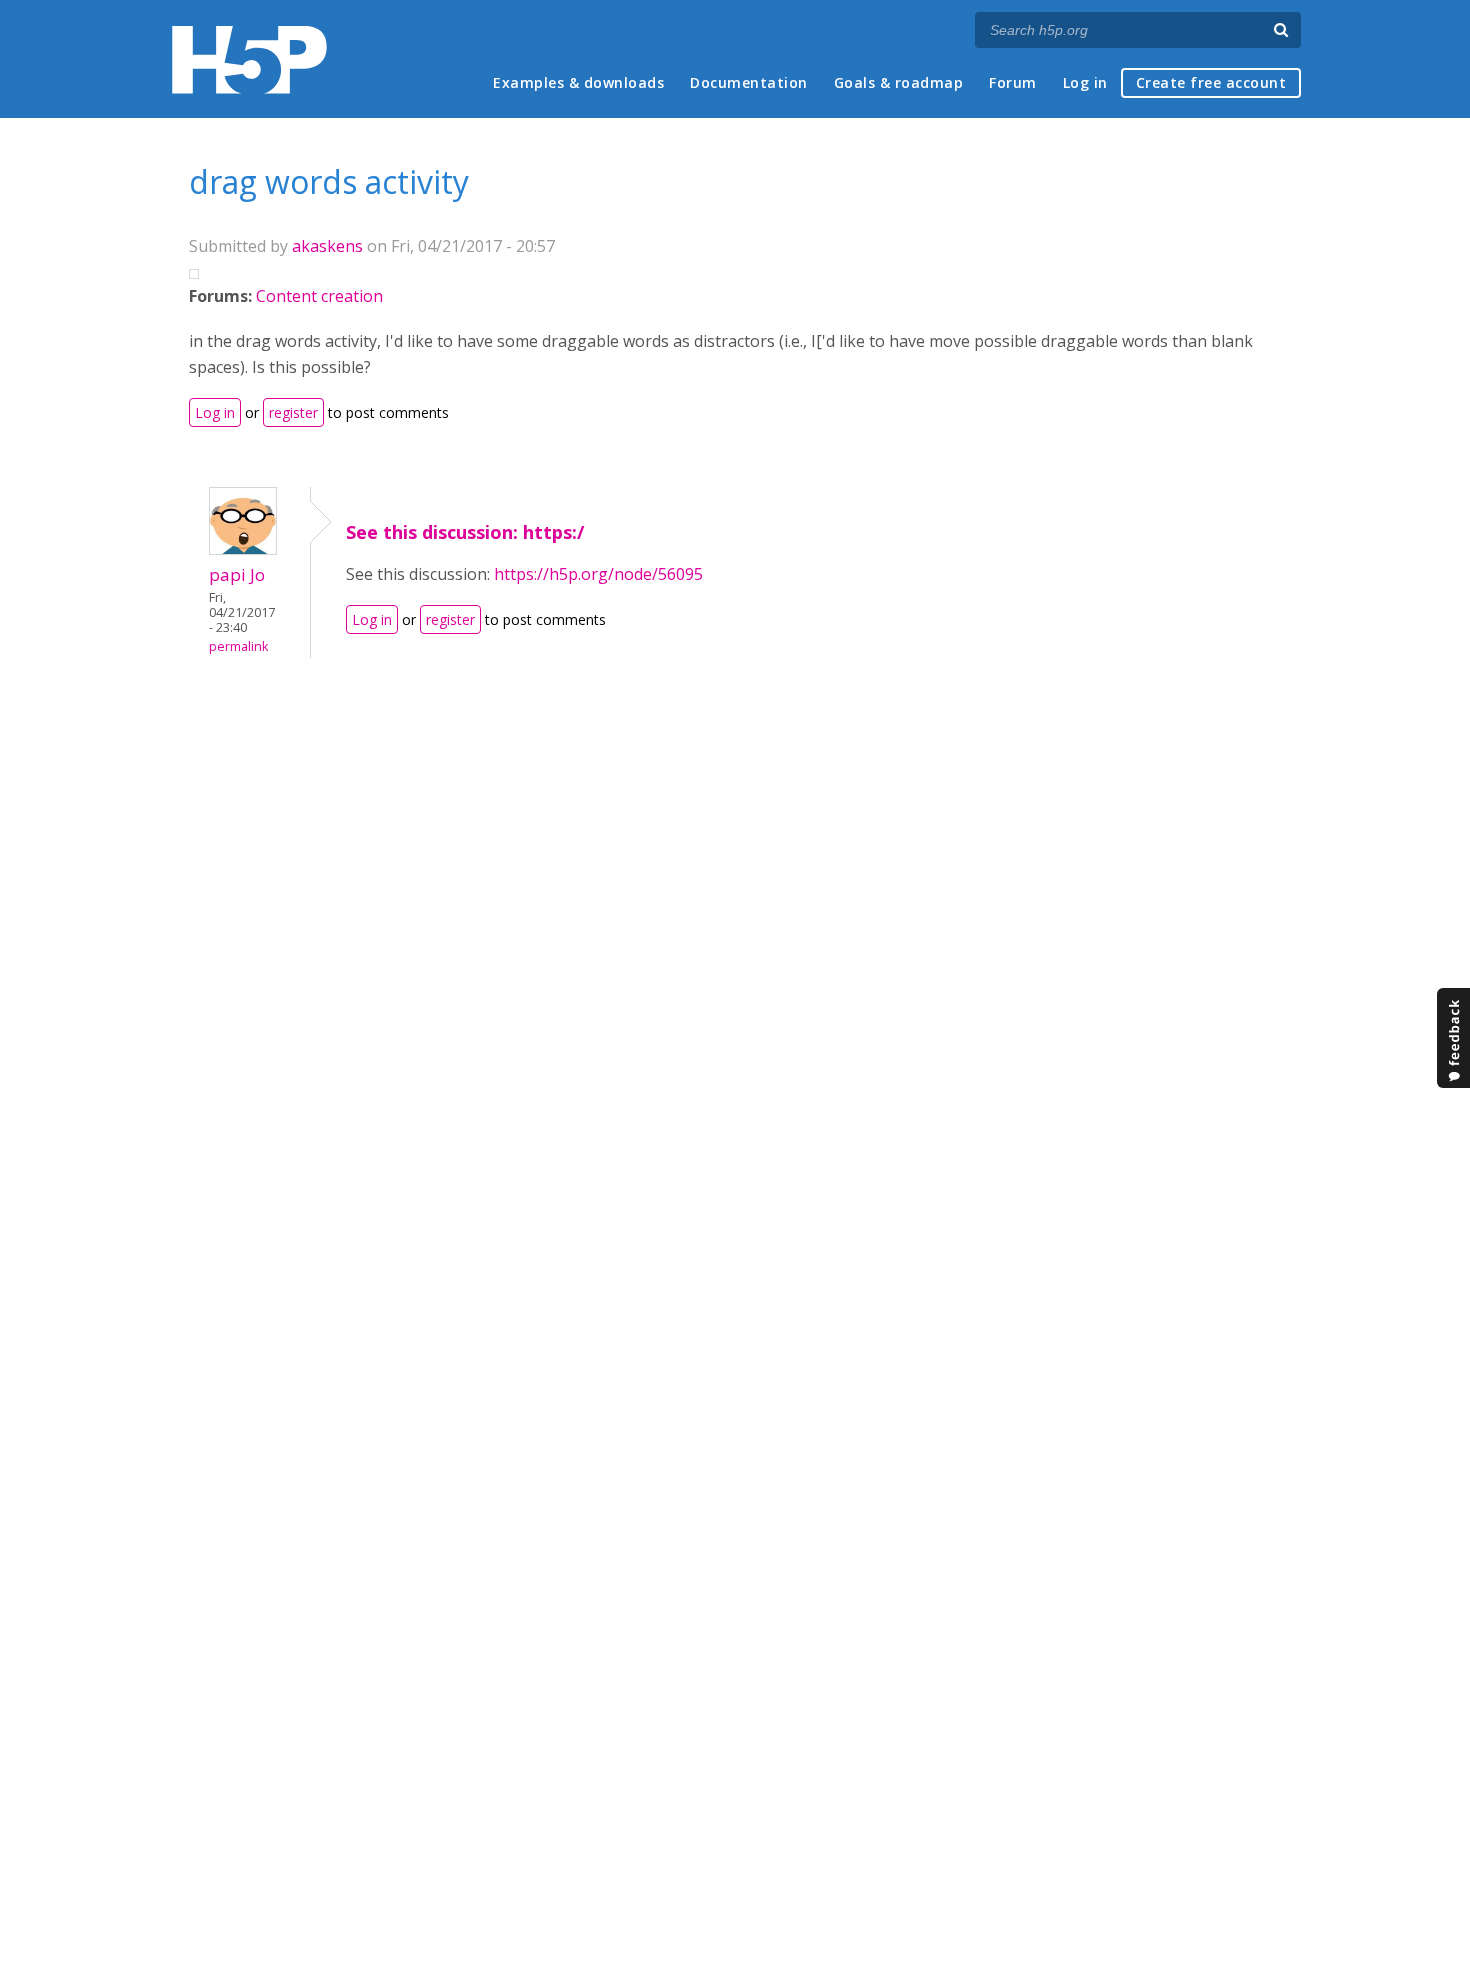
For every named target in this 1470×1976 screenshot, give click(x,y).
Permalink (238, 646)
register (293, 412)
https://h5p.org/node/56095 (598, 574)
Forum (1013, 82)
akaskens (327, 246)
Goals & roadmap (899, 82)
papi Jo (237, 574)
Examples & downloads (578, 82)
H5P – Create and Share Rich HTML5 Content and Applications (249, 59)
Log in (1085, 82)
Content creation (319, 296)
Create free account (1211, 82)
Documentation (749, 82)
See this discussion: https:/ (465, 532)
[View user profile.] (243, 549)
